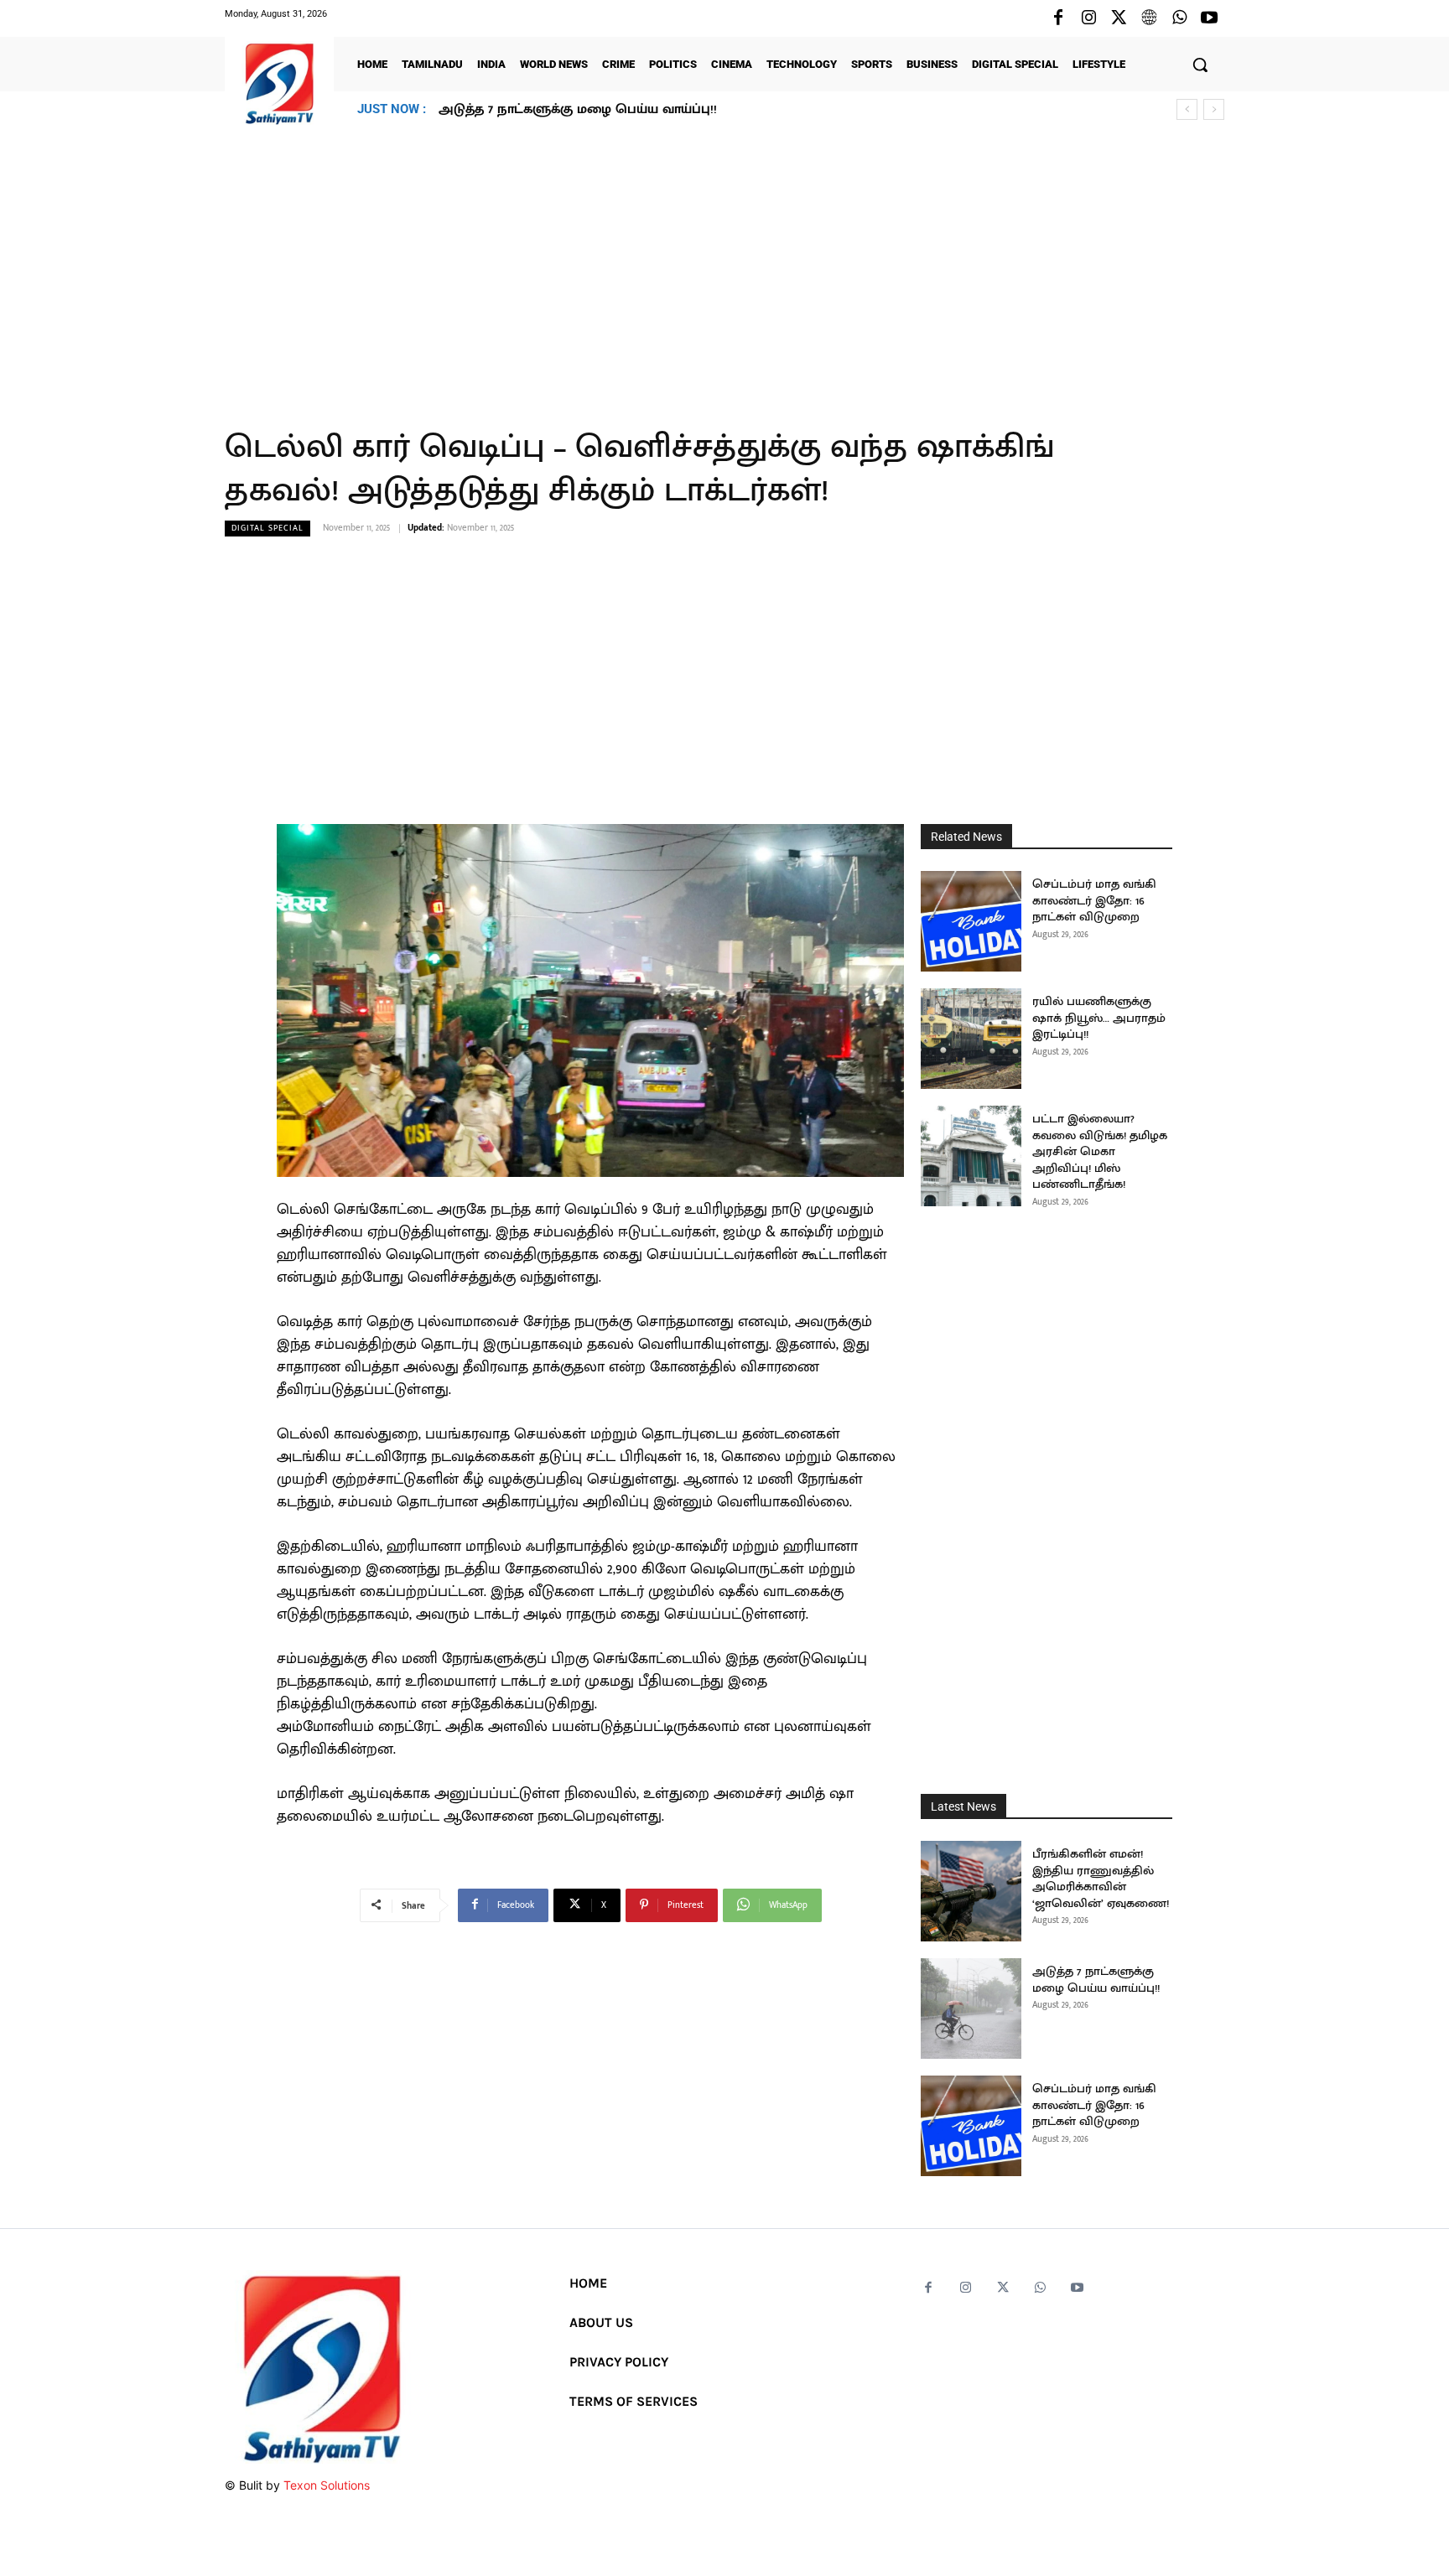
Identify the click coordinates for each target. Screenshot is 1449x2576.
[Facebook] (1058, 18)
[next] (1214, 109)
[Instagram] (1088, 18)
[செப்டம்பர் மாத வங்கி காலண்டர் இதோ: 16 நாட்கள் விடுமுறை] (971, 921)
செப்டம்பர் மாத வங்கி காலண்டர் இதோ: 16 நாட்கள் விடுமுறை (631, 109)
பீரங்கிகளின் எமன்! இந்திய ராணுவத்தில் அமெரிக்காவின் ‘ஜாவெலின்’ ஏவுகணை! (1101, 1879)
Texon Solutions (327, 2485)
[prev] (1187, 109)
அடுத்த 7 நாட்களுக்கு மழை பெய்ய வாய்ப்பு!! (1096, 1980)
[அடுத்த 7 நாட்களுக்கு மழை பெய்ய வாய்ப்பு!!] (971, 2008)
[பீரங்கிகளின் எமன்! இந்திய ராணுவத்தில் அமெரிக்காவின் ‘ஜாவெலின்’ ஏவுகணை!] (971, 1891)
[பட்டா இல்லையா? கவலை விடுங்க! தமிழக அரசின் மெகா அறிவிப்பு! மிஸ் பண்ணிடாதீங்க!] (971, 1156)
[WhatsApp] (1179, 18)
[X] (1119, 18)
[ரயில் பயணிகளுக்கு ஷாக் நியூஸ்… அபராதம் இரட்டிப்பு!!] (971, 1039)
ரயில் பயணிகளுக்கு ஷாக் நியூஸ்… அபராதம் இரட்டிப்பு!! (1099, 1018)
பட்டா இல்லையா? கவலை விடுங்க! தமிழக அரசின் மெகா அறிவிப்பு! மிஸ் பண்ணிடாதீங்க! (1100, 1151)
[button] (1200, 65)
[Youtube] (1209, 18)
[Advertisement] (724, 267)
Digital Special (267, 528)
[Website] (1149, 18)
